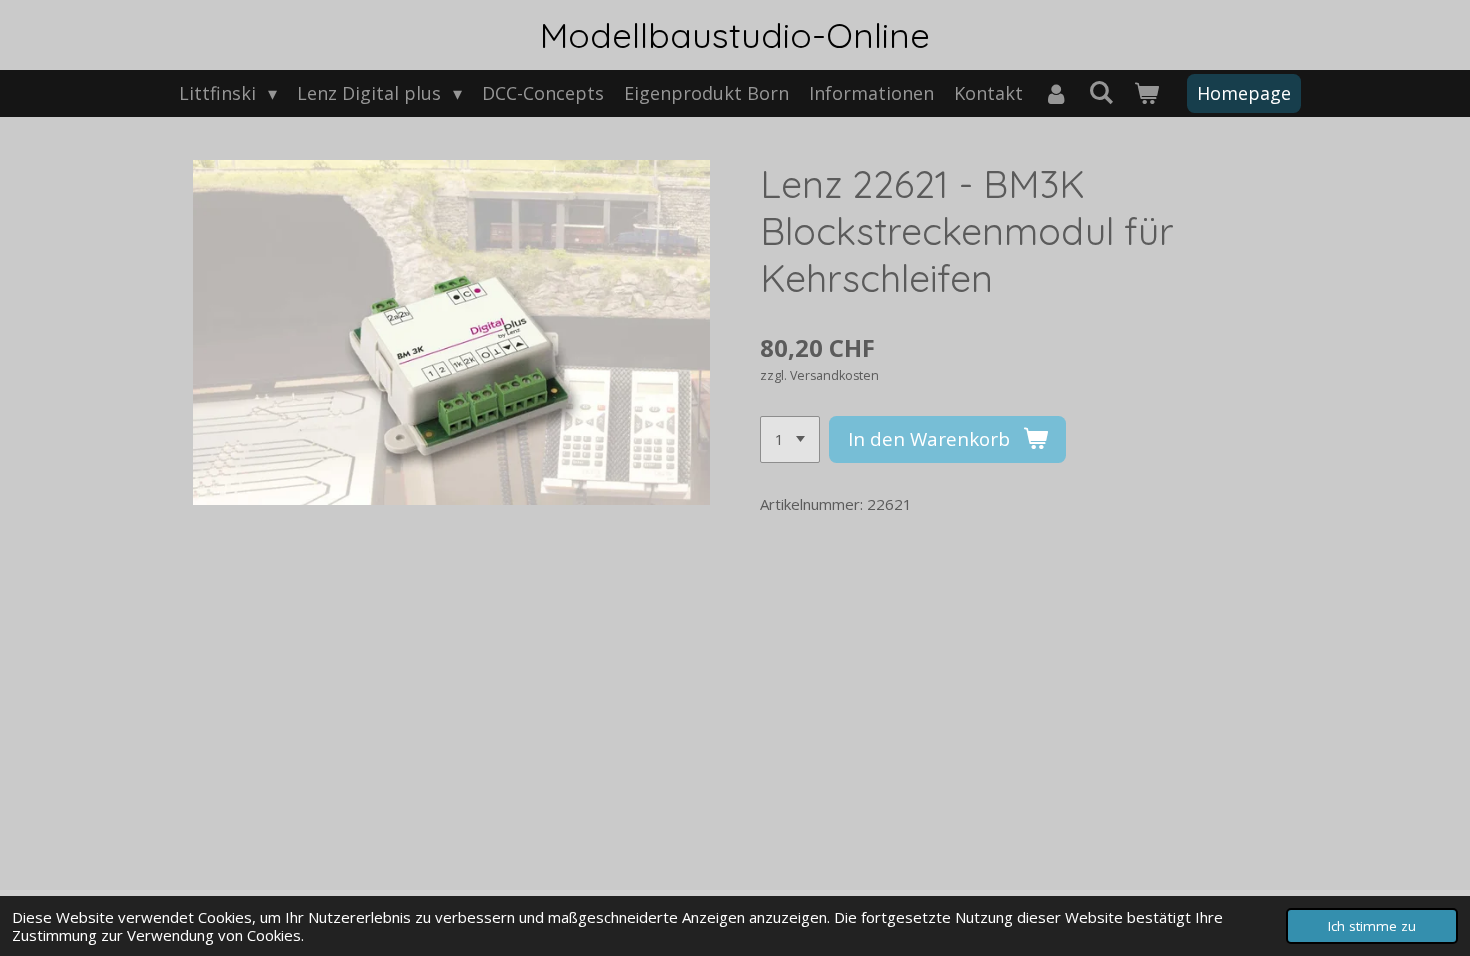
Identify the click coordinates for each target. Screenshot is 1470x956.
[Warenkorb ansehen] (1146, 93)
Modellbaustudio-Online (735, 35)
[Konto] (1055, 93)
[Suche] (1101, 92)
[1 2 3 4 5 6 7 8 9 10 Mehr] (790, 439)
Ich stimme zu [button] (1372, 926)
